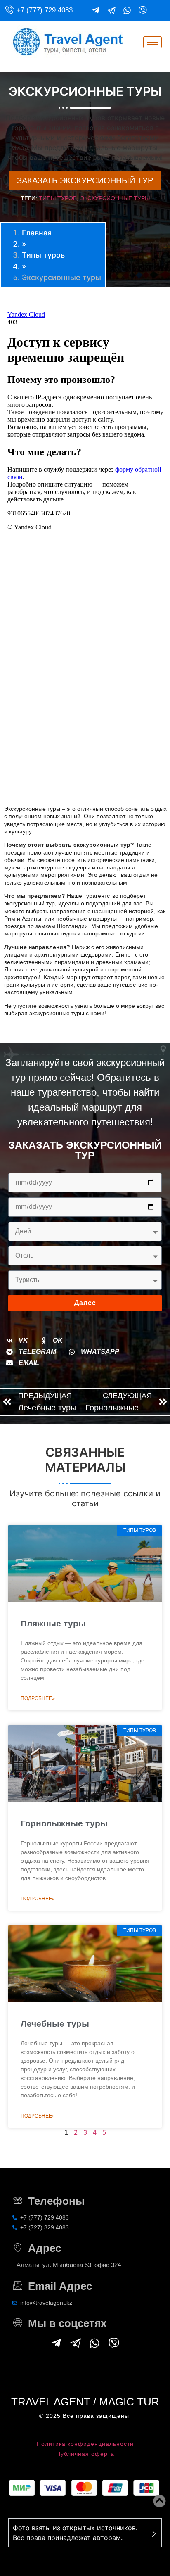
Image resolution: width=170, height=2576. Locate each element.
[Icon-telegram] (111, 10)
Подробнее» (38, 1698)
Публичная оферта (85, 2454)
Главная (37, 233)
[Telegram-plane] (96, 10)
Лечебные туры (55, 2024)
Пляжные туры (53, 1623)
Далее (85, 1303)
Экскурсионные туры (115, 198)
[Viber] (143, 10)
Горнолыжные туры (64, 1823)
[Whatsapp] (127, 10)
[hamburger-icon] (152, 42)
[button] (17, 1341)
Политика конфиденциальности (85, 2444)
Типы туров (58, 198)
